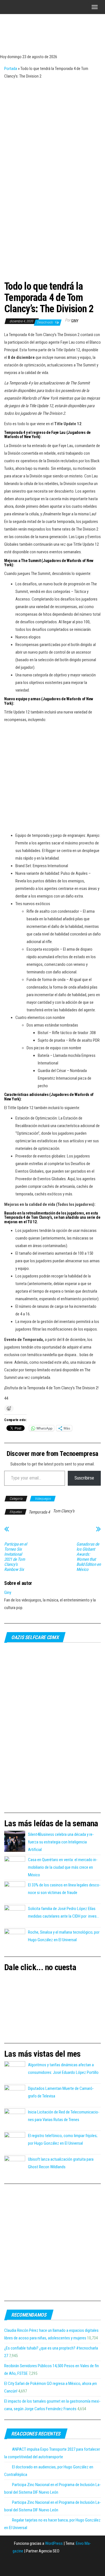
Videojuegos (43, 1499)
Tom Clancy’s (64, 1511)
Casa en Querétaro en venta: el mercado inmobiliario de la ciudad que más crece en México (63, 1867)
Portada (11, 69)
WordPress (54, 2543)
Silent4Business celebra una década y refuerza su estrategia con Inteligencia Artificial (61, 1842)
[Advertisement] (53, 136)
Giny (75, 321)
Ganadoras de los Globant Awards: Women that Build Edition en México (89, 1557)
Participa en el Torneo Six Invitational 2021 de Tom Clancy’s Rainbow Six (16, 1557)
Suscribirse (84, 1478)
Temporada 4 (39, 1512)
